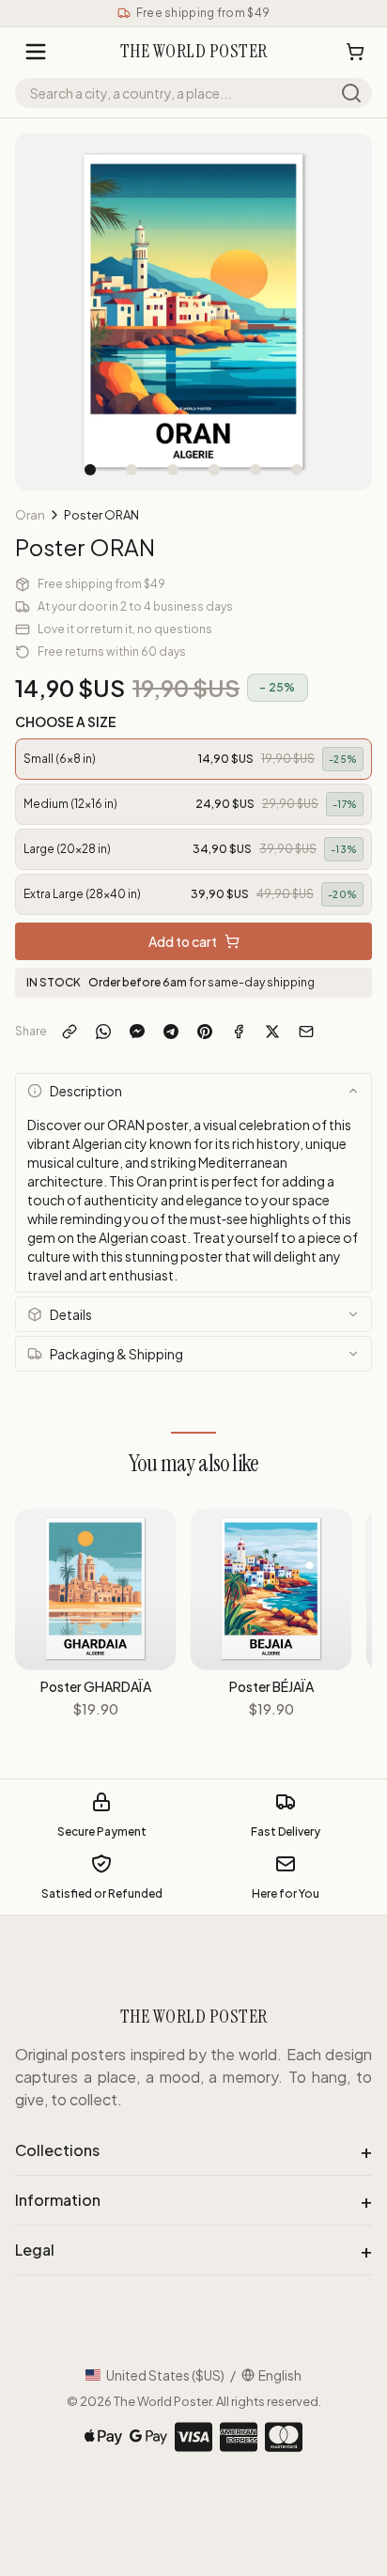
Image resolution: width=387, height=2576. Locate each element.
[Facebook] (239, 1032)
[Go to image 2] (132, 470)
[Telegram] (171, 1032)
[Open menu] (36, 52)
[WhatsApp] (103, 1032)
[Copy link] (70, 1032)
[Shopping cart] (355, 52)
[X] (272, 1032)
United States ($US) (165, 2375)
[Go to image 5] (255, 470)
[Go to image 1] (90, 470)
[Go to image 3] (173, 470)
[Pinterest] (205, 1032)
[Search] (351, 93)
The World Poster (163, 2401)
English (280, 2375)
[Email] (306, 1032)
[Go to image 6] (297, 470)
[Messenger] (137, 1032)
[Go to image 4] (214, 470)
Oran (30, 515)
